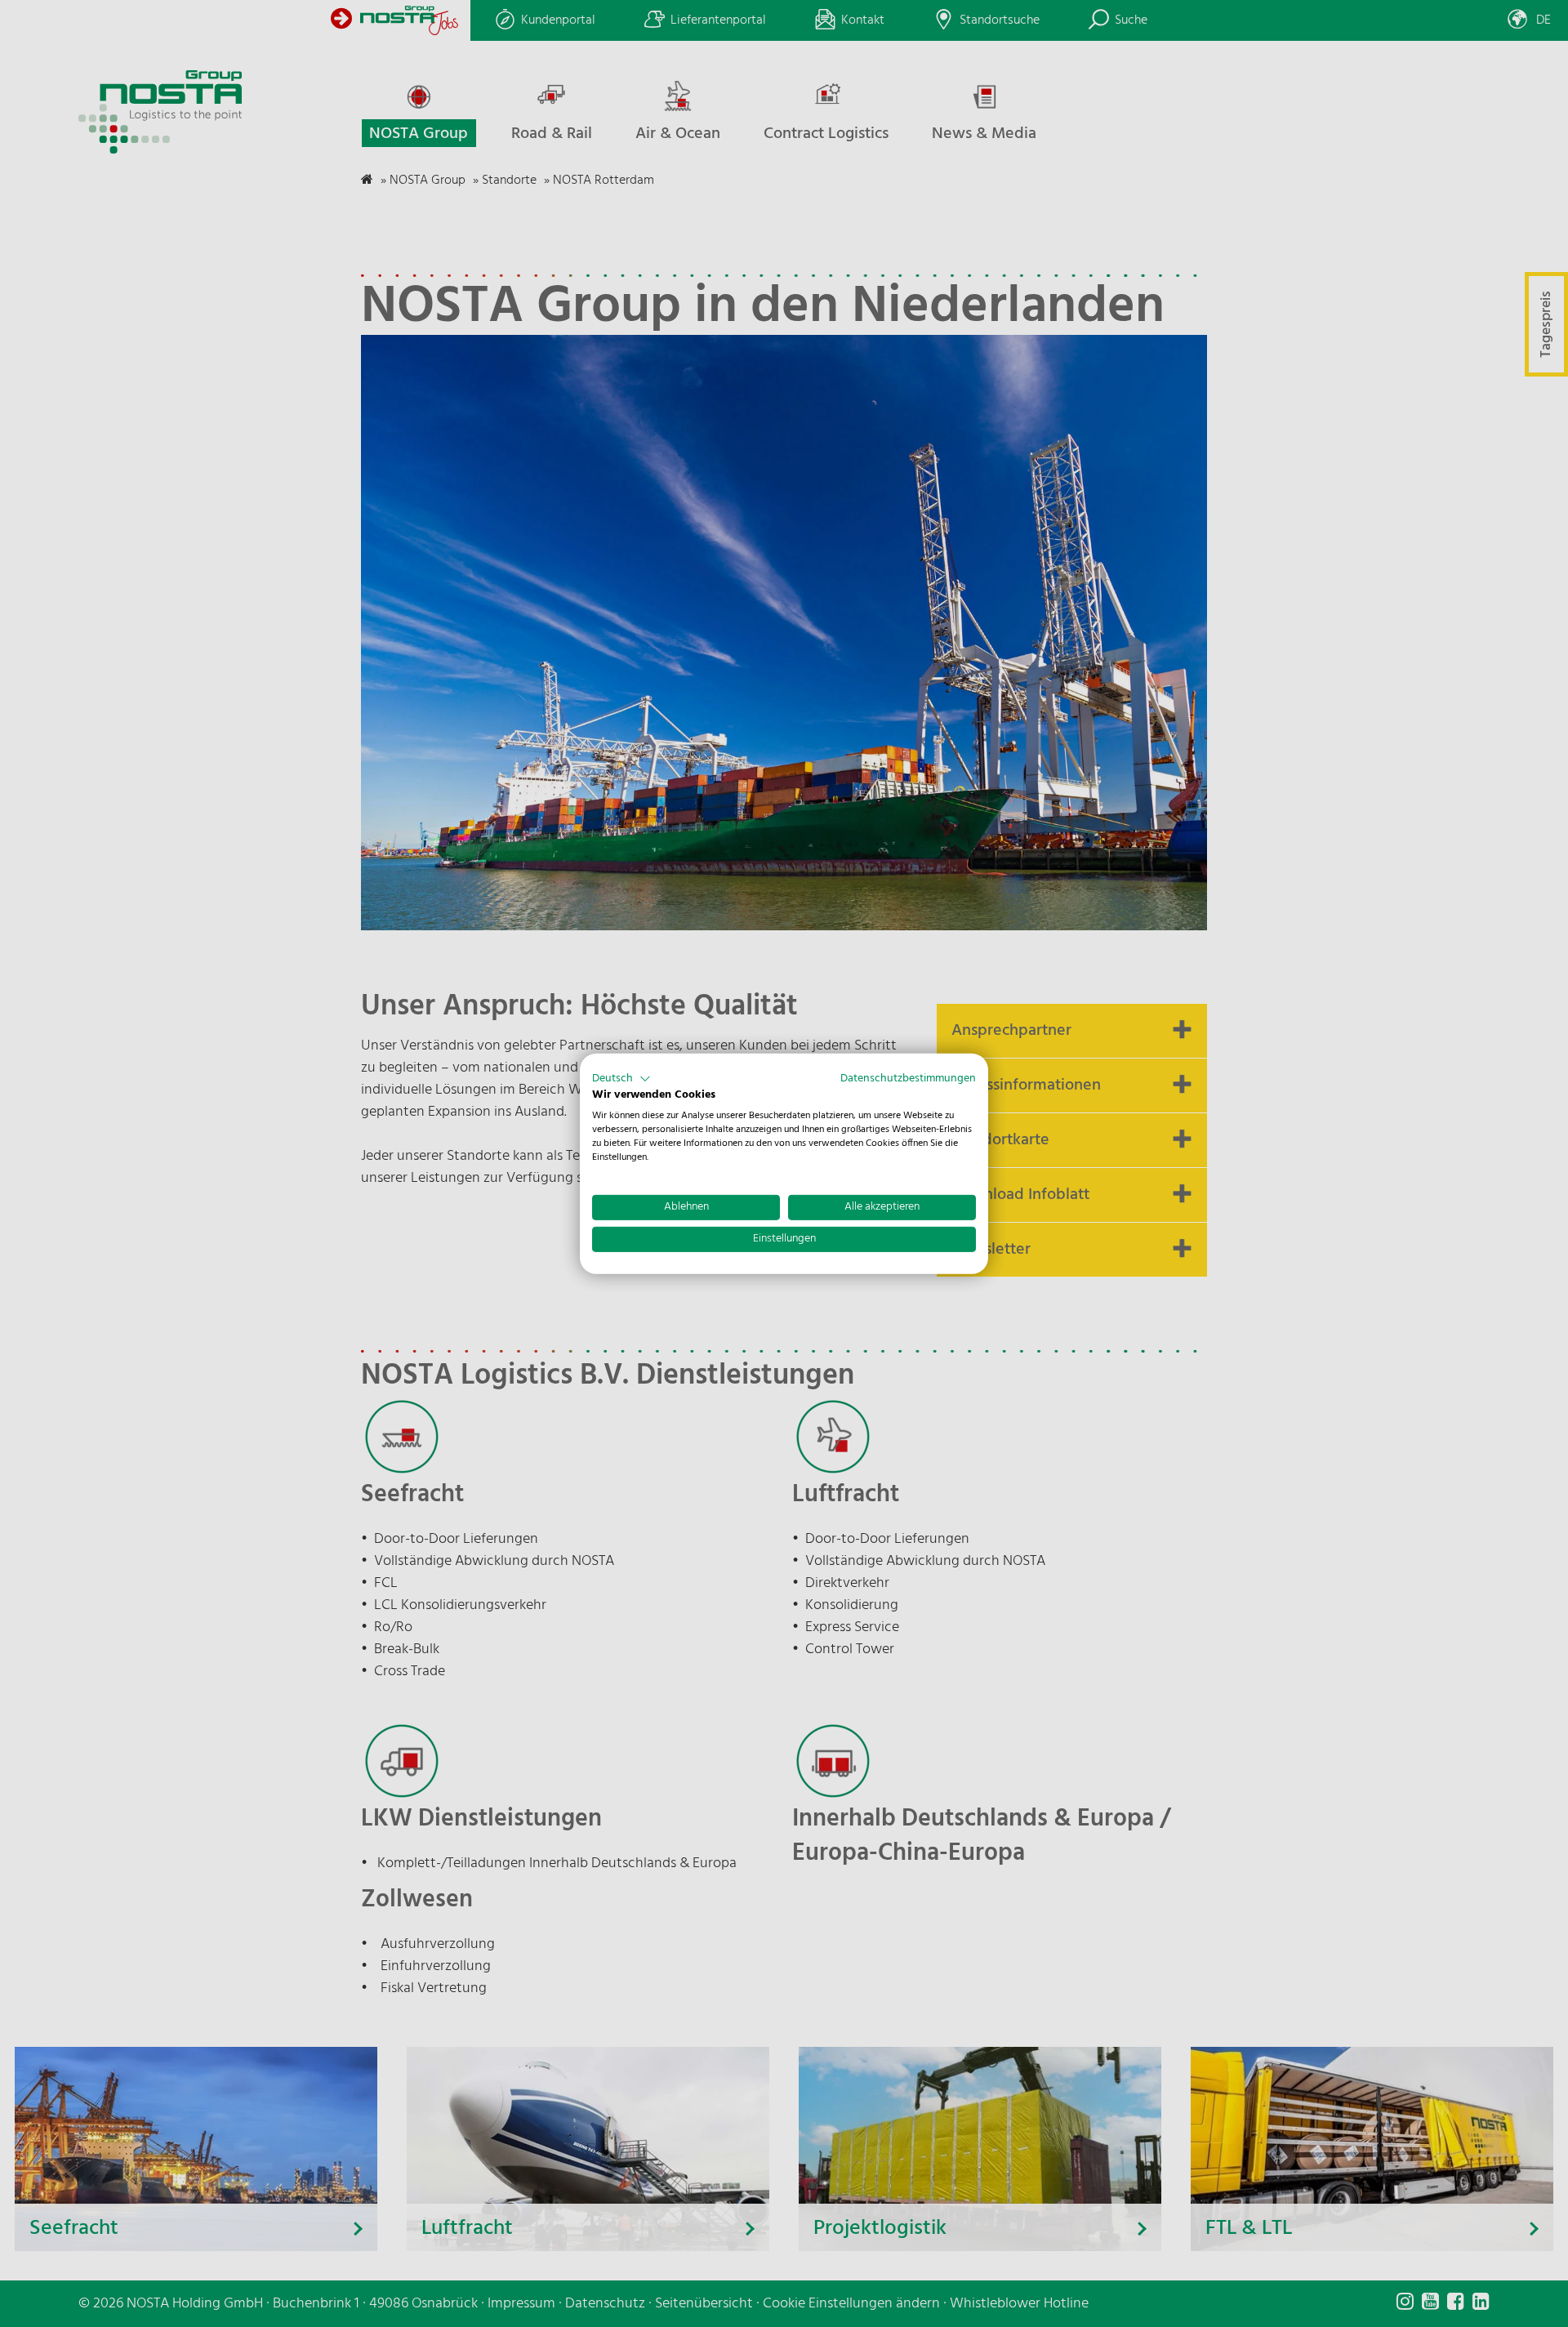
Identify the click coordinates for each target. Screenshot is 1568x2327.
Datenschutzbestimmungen (908, 1078)
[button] (621, 1078)
